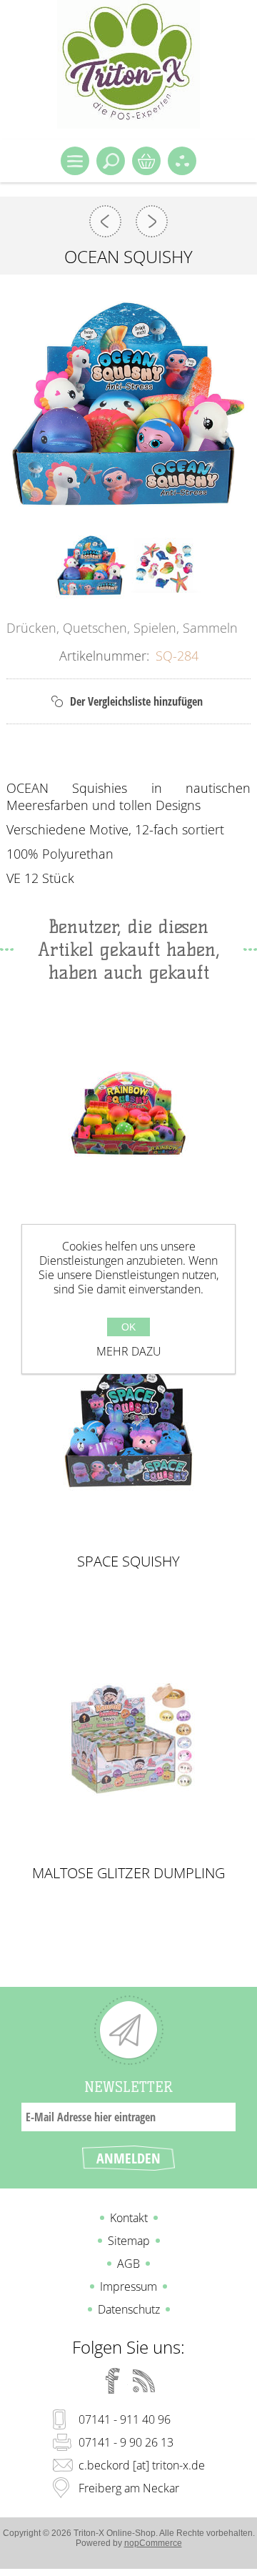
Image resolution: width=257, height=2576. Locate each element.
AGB (128, 2264)
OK (128, 1327)
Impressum (128, 2286)
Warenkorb (146, 161)
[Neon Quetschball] (105, 221)
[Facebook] (113, 2381)
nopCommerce (153, 2543)
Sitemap (129, 2241)
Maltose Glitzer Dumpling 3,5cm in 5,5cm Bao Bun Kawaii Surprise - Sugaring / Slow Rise (129, 1873)
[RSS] (144, 2381)
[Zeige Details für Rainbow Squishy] (129, 1114)
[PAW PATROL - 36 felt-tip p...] (152, 221)
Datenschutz (129, 2309)
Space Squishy (128, 1561)
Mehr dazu (129, 1351)
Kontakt (129, 2218)
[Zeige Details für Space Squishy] (129, 1425)
